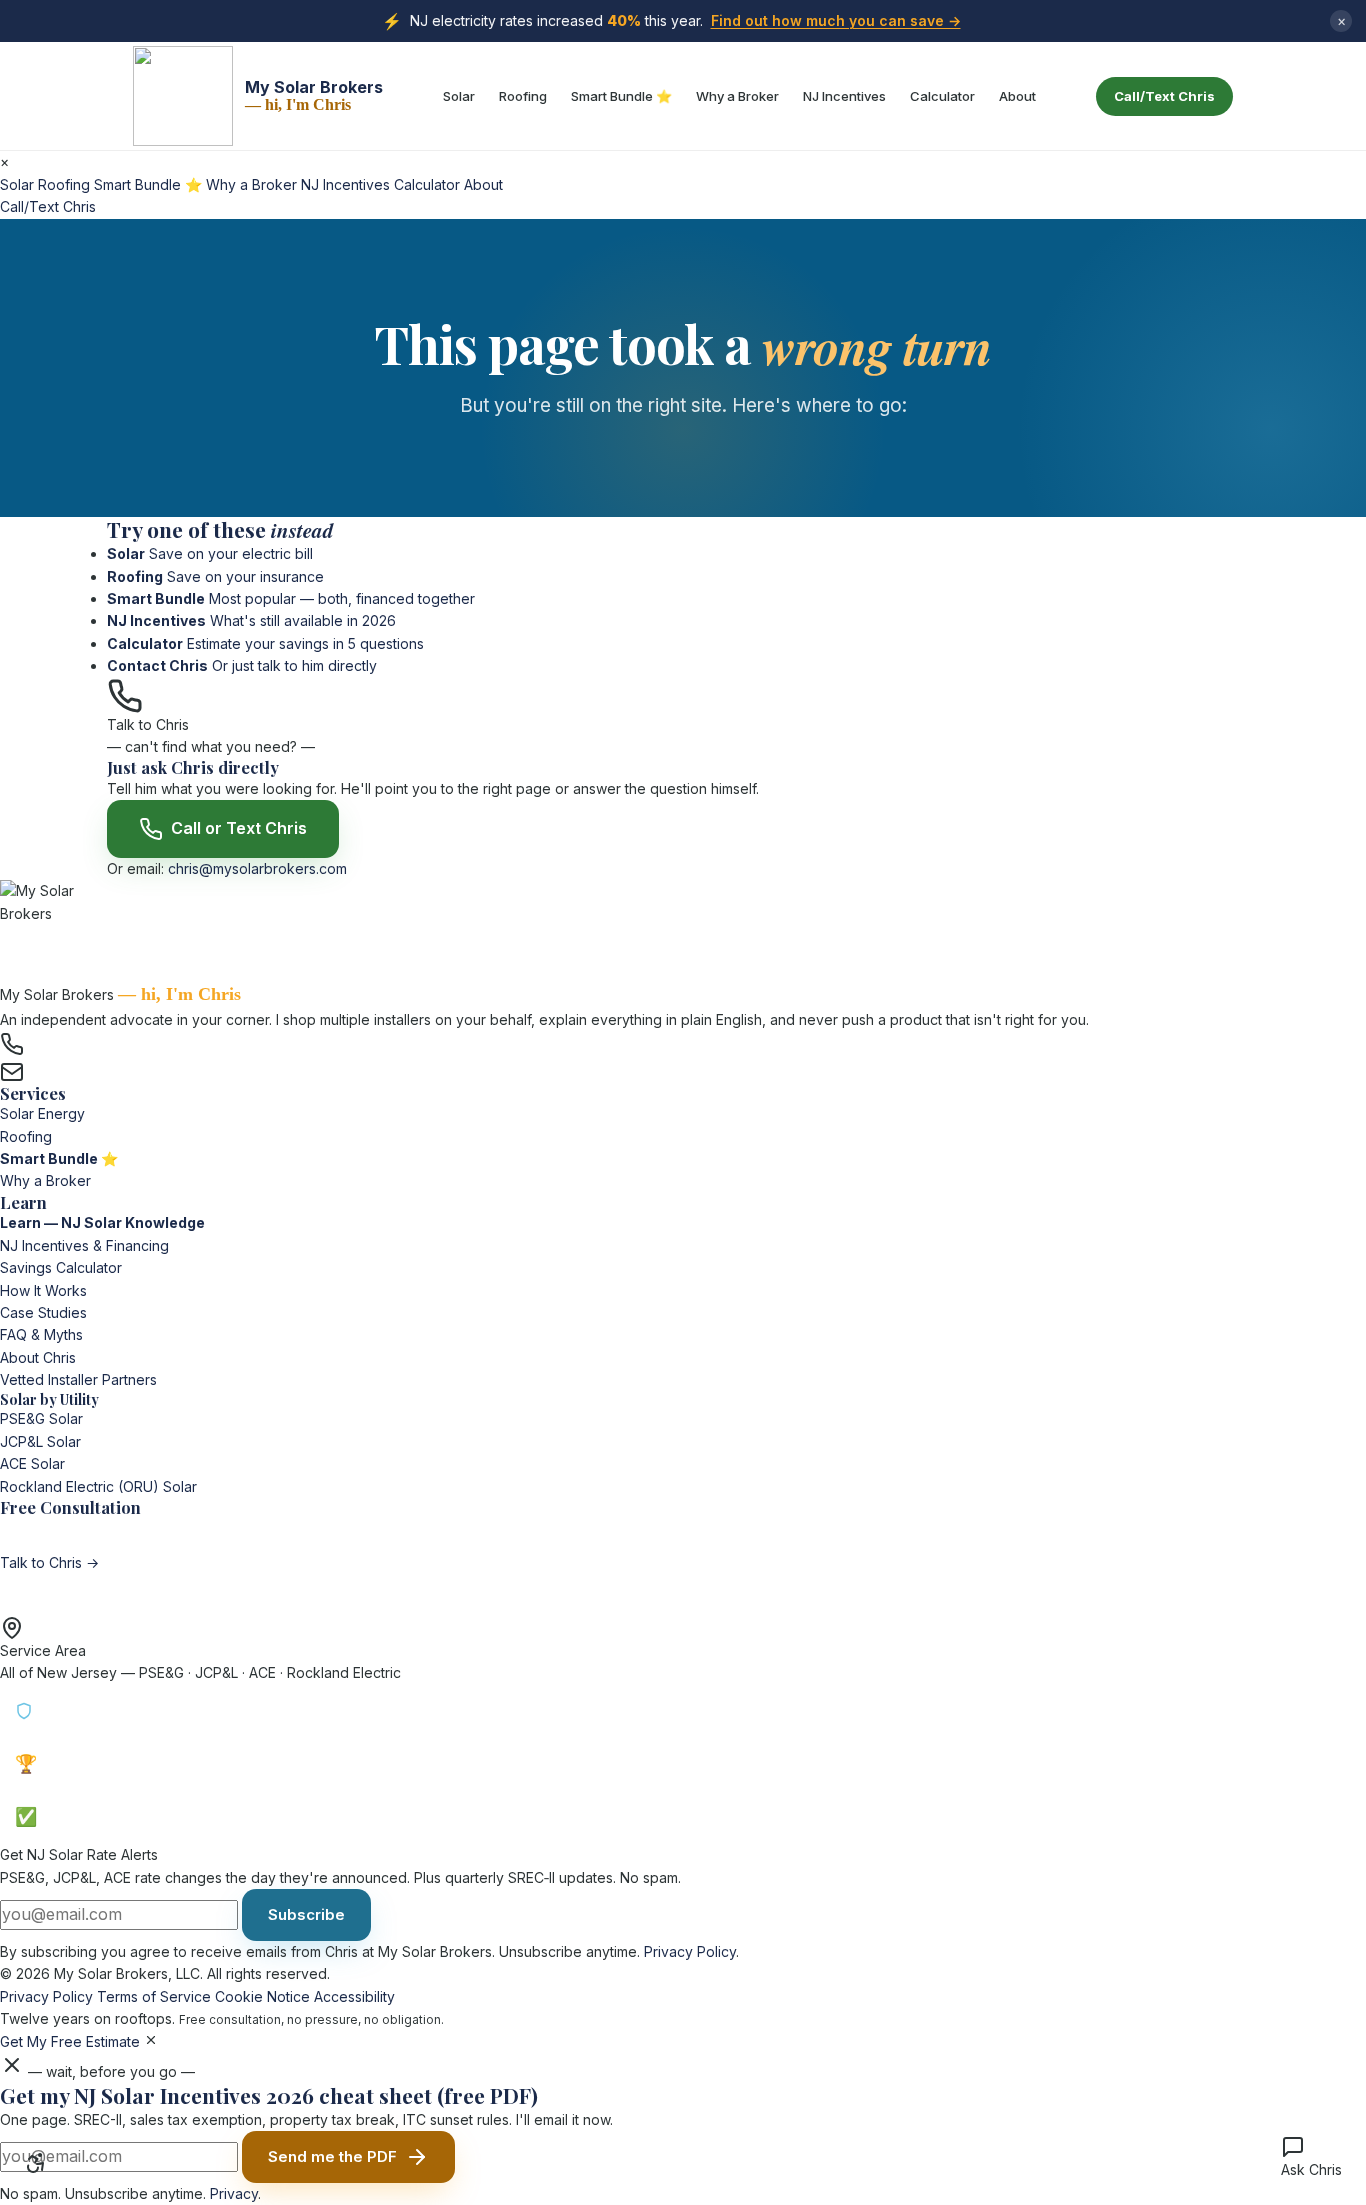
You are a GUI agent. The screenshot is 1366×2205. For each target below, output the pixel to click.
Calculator (942, 96)
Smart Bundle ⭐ (621, 96)
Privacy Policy (690, 1951)
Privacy (234, 2193)
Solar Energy (42, 1113)
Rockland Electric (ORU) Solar (98, 1486)
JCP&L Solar (40, 1441)
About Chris (38, 1357)
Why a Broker (737, 96)
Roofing (523, 96)
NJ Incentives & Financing (84, 1245)
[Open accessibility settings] (36, 2163)
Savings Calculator (61, 1267)
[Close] (12, 2065)
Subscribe (306, 1914)
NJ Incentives (844, 96)
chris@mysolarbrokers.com (257, 868)
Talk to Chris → (49, 1562)
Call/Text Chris (1164, 96)
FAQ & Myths (41, 1334)
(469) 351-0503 (88, 1042)
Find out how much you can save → (836, 20)
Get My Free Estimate (70, 2041)
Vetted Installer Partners (78, 1379)
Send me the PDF (332, 2156)
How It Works (43, 1290)
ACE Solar (32, 1463)
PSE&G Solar (41, 1418)
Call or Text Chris (239, 828)
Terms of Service (154, 1996)
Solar (459, 96)
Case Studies (43, 1312)
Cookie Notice (262, 1996)
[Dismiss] (151, 2040)
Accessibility (354, 1996)
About (1017, 96)
